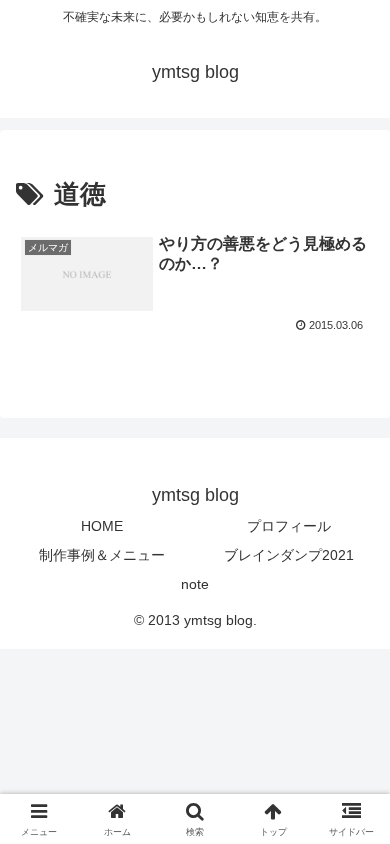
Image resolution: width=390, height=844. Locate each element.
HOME (102, 526)
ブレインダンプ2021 (289, 555)
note (195, 584)
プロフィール (289, 526)
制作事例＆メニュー (102, 555)
